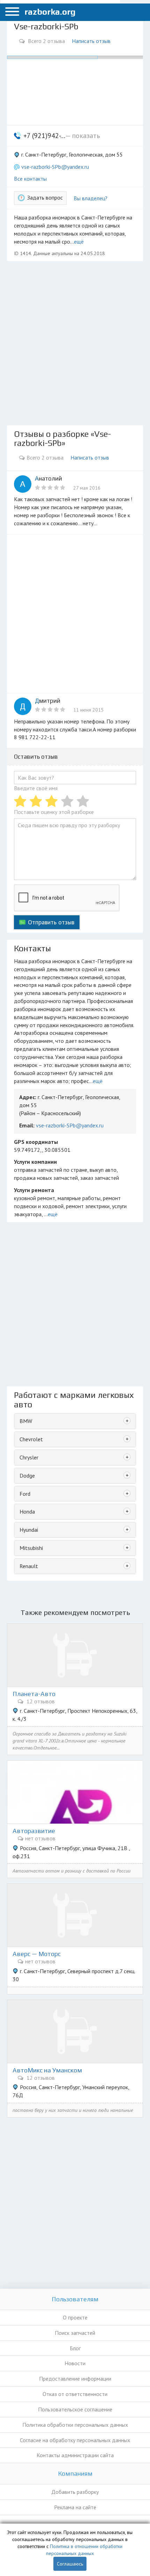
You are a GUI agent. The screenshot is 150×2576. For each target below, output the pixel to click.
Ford (25, 1494)
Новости (75, 2363)
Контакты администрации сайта (75, 2455)
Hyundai (29, 1530)
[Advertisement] (75, 343)
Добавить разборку (75, 2492)
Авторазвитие (34, 1831)
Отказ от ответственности (75, 2394)
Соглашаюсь (70, 2564)
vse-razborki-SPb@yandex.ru (55, 167)
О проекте (75, 2317)
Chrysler (29, 1457)
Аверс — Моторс (37, 1954)
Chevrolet (31, 1439)
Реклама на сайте (75, 2507)
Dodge (27, 1475)
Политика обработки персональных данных (75, 2425)
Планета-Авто (34, 1694)
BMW (26, 1421)
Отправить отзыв (51, 922)
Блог (75, 2348)
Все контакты (30, 179)
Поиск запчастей (75, 2333)
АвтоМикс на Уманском (47, 2070)
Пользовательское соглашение (75, 2409)
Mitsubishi (31, 1548)
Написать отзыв (91, 41)
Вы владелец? (91, 198)
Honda (27, 1511)
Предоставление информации (75, 2379)
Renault (29, 1566)
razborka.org (50, 12)
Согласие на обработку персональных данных (75, 2440)
